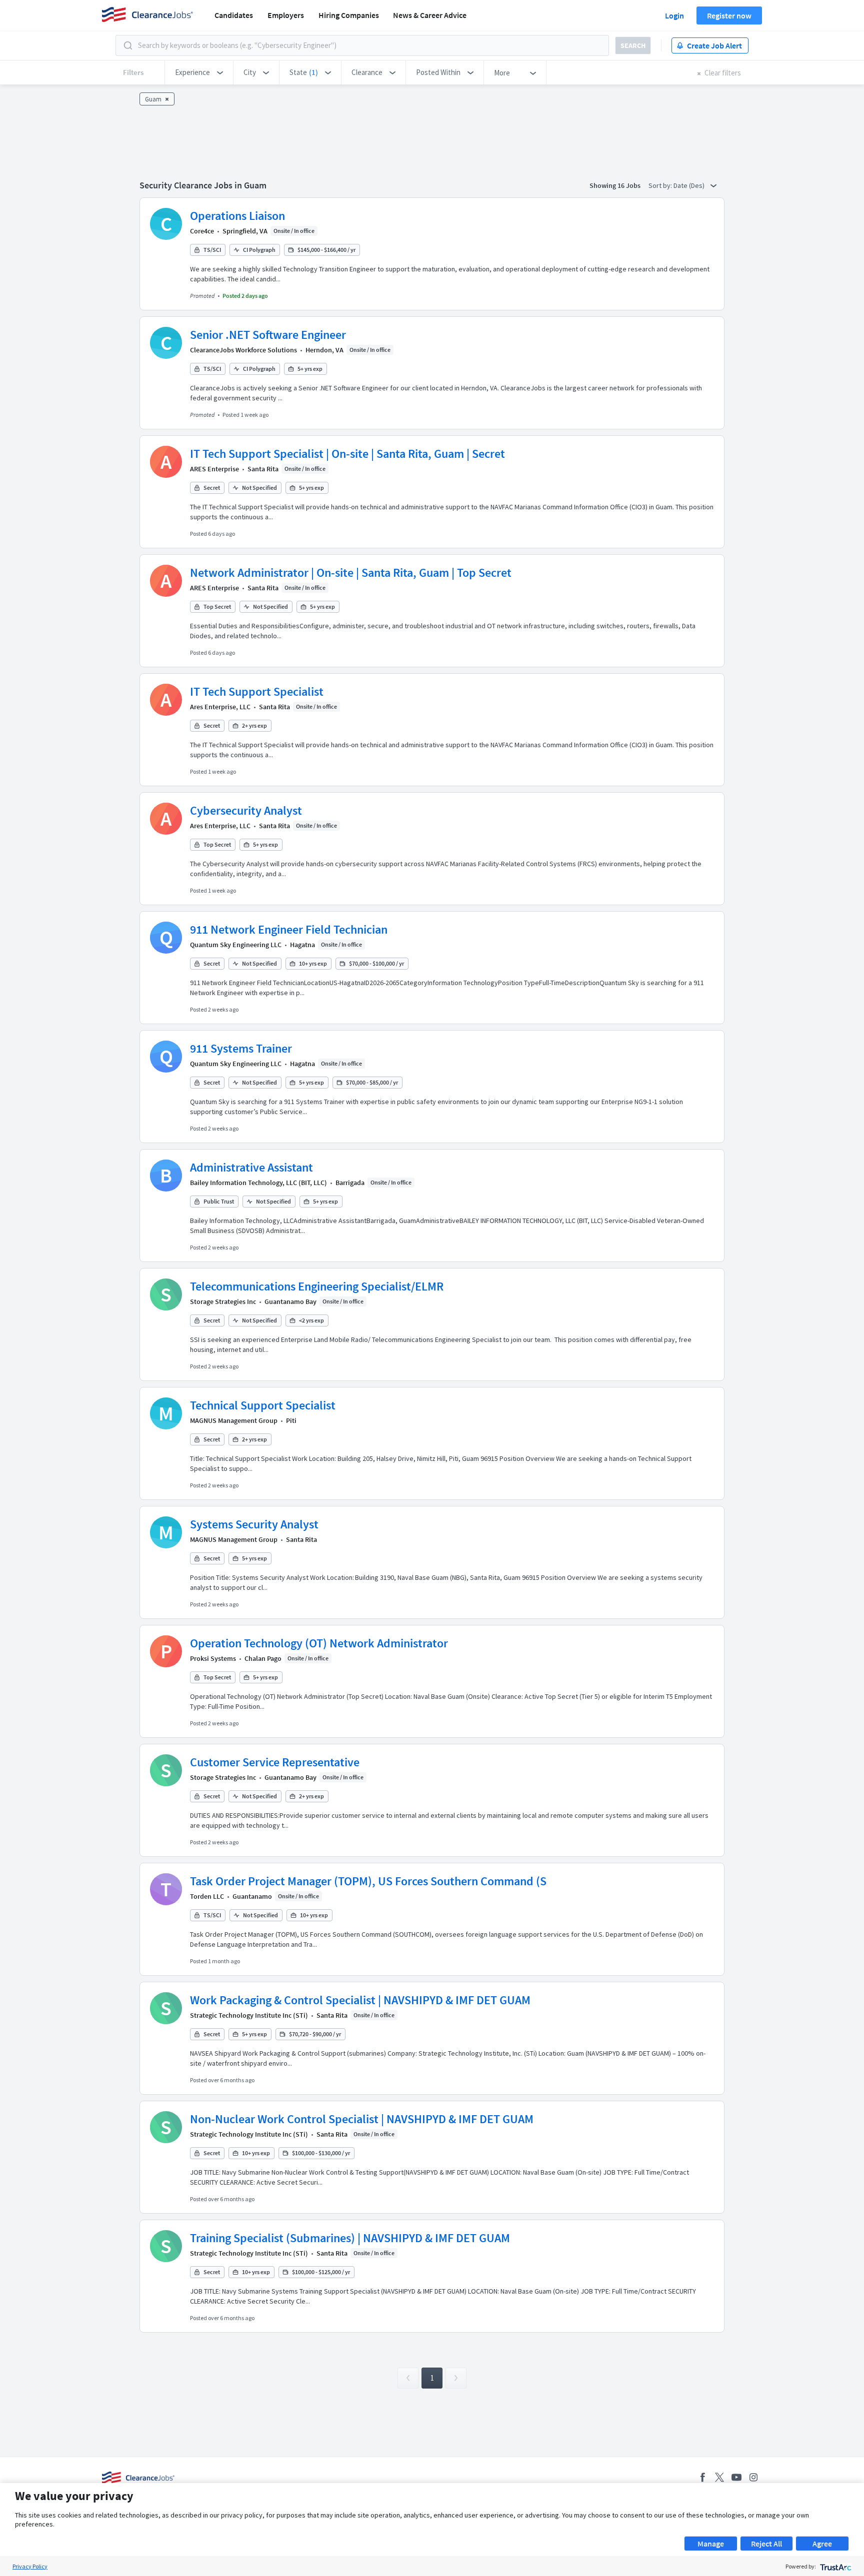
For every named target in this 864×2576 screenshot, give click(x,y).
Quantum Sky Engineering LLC (236, 945)
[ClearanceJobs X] (719, 2477)
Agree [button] (822, 2544)
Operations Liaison (237, 216)
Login (674, 15)
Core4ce (202, 231)
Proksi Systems (213, 1658)
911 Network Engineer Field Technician (289, 929)
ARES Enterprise (214, 469)
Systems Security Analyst (254, 1524)
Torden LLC (207, 1896)
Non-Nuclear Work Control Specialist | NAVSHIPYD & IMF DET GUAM (362, 2119)
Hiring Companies (349, 15)
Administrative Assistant (251, 1167)
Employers (286, 15)
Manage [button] (711, 2544)
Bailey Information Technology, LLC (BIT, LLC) (258, 1183)
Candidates (234, 15)
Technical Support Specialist (263, 1405)
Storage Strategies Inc (223, 1301)
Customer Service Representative (275, 1762)
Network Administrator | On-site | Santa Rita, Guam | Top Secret (351, 573)
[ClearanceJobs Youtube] (736, 2477)
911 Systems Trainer (241, 1048)
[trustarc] (835, 2566)
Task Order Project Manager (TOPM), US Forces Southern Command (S (368, 1881)
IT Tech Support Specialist (257, 691)
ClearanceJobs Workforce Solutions (243, 350)
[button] (199, 72)
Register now (729, 15)
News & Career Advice (430, 15)
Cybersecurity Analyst (246, 810)
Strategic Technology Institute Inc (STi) (249, 2015)
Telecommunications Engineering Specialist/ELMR (317, 1286)
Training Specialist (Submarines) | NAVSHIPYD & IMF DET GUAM (350, 2238)
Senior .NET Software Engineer (268, 335)
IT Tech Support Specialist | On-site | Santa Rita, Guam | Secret (347, 454)
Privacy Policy (30, 2566)
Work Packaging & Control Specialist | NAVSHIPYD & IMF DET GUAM (360, 2000)
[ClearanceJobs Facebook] (702, 2477)
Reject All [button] (766, 2544)
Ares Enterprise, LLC (220, 707)
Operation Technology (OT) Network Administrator (319, 1643)
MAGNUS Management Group (234, 1420)
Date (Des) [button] (690, 185)
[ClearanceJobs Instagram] (753, 2477)
